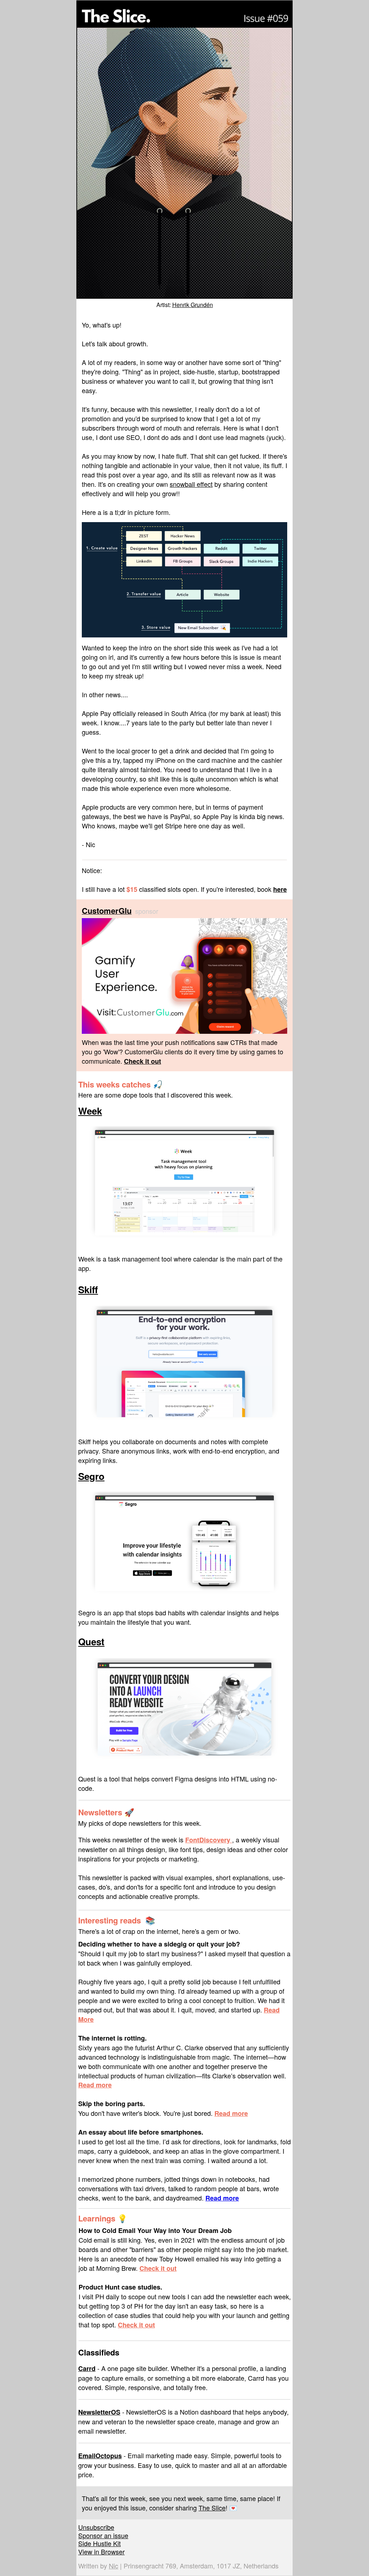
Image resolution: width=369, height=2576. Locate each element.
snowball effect (191, 484)
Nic (114, 2566)
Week (90, 1111)
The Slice (212, 2508)
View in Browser (101, 2551)
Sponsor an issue (103, 2535)
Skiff (88, 1289)
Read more (95, 2085)
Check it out (158, 2268)
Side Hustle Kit (99, 2543)
